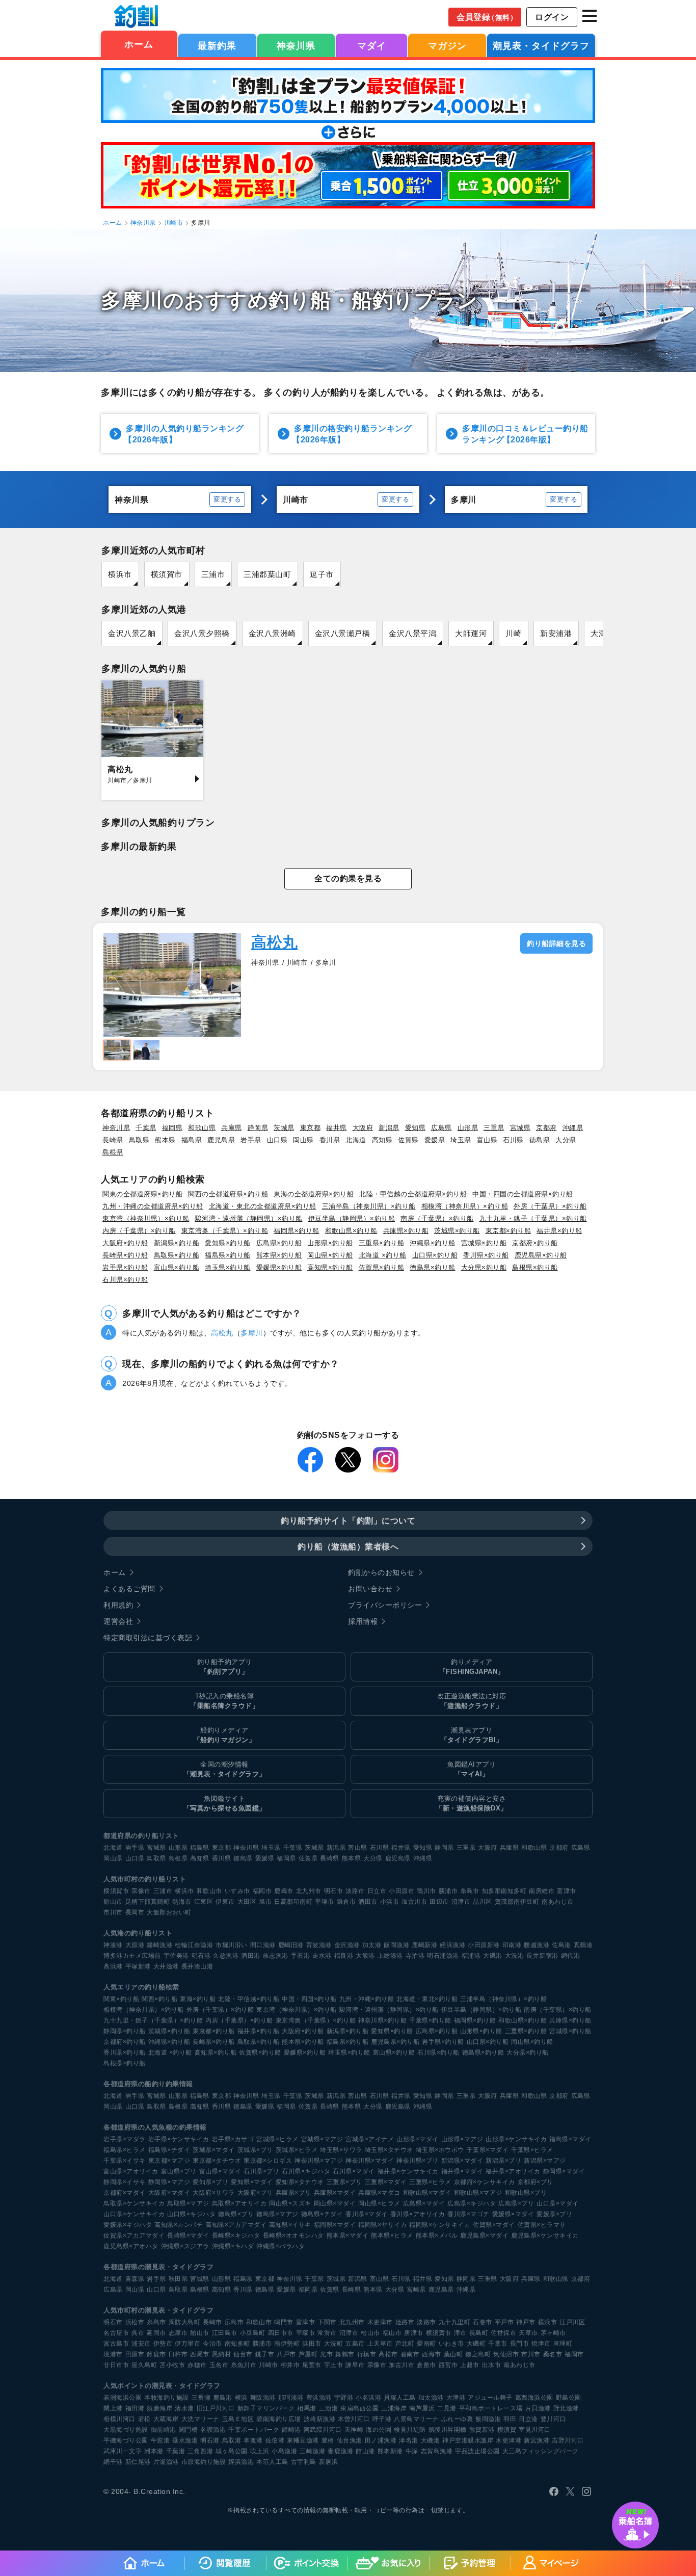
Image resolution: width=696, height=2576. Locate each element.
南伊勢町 (287, 2344)
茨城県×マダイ (214, 2150)
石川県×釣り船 (125, 1280)
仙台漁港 (350, 2440)
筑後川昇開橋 (448, 2430)
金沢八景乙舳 (132, 633)
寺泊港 (415, 1956)
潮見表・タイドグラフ (541, 46)
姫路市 (405, 2322)
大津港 (456, 2398)
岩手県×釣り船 (125, 1267)
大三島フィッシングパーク (541, 2451)
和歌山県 (202, 1128)
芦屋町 (308, 2354)
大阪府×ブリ (255, 2193)
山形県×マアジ (462, 2139)
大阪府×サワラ (214, 2193)
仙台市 (243, 2354)
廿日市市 (116, 2365)
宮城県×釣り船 (484, 1243)
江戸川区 (572, 2322)
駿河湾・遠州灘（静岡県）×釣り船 (249, 1218)
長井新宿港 (542, 1956)
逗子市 (322, 574)
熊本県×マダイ (348, 2236)
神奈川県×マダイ (370, 2161)
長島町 (479, 2333)
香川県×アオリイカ (418, 2214)
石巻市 (483, 2322)
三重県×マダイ (386, 2182)
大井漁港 (166, 1966)
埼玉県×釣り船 (228, 1267)
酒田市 (368, 1902)
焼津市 (541, 2344)
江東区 (204, 1902)
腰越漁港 (537, 1945)
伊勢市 (163, 2344)
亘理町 (563, 2344)
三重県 (494, 1128)
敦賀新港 (482, 2430)
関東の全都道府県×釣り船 (142, 1194)
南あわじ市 (558, 1902)
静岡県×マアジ (169, 2182)
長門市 (520, 2344)
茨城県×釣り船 (457, 1231)
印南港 (512, 1945)
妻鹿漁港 (340, 2451)
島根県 (113, 1152)
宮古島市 (116, 2344)
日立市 (377, 1891)
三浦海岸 (394, 2408)
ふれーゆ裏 (457, 2419)
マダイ (372, 46)
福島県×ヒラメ (125, 2150)
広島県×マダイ (424, 2203)
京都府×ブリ (536, 2182)
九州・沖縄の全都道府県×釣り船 (153, 1206)
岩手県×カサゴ (233, 2139)
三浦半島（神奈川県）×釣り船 (369, 1206)
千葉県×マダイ (488, 2150)
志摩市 (178, 2333)
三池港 (329, 2408)
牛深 (412, 2451)
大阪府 (363, 1128)
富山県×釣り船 (177, 1267)
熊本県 (165, 1140)
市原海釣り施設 (204, 2462)
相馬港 (307, 2408)
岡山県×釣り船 (330, 1255)
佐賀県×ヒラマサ (542, 2225)
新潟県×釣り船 (177, 1243)
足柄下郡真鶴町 (148, 1902)
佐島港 (561, 1945)
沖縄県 (573, 1128)
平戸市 (504, 2322)
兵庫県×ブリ (293, 2193)
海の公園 (379, 2430)
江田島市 (225, 2333)
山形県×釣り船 (330, 1243)
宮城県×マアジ (322, 2139)
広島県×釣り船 (279, 1243)
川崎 (513, 633)
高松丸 (275, 942)
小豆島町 (253, 2333)
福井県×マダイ (462, 2171)
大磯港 (493, 1956)
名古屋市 (116, 2333)
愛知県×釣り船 (228, 1243)
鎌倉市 (346, 1902)
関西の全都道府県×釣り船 (228, 1194)
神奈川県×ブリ (418, 2161)
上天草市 (380, 2344)
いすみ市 (237, 1891)
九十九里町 (455, 2322)
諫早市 (355, 2365)
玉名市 (219, 2365)
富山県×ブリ (179, 2171)
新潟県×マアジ (545, 2161)
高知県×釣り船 (330, 1267)
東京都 (311, 1128)
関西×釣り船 (159, 1999)
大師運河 (471, 633)
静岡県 (258, 1128)
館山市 (113, 1902)
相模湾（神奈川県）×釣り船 (465, 1206)
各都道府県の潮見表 (135, 2267)
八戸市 (286, 2354)
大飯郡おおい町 (169, 1912)
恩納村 (222, 2354)
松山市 (370, 2333)
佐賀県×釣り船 (382, 1267)
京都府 (546, 1128)
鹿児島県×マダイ (484, 2236)
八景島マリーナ (416, 2419)
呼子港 (382, 2419)
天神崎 (354, 2430)
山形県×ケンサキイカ (516, 2139)
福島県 (192, 1140)
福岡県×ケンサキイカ (440, 2225)
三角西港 (200, 2451)
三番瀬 (201, 2398)
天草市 (528, 2333)
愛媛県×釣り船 (279, 1267)
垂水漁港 (185, 2440)
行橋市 (367, 2354)
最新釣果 (217, 46)
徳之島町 (478, 2354)
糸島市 (470, 1891)
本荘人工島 (272, 2462)
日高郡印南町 (293, 1902)
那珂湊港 (291, 2398)
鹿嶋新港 (424, 1945)
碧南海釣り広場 (279, 2419)
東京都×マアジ (169, 2161)
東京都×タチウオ (217, 2161)
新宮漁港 (537, 2440)
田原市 (135, 2354)
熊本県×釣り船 (279, 1255)
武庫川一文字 (123, 2451)
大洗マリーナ (200, 2419)
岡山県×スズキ (290, 2203)
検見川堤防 (410, 2430)
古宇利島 (304, 2462)
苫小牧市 (172, 2365)
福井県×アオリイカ (513, 2171)
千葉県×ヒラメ (532, 2150)
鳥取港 (232, 2440)
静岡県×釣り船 (125, 2031)
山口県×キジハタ (191, 2214)
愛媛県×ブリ (554, 2214)
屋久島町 (144, 2365)
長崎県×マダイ (188, 2236)
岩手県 (251, 1140)
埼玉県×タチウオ (389, 2150)
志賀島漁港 (437, 2451)
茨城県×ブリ (255, 2150)
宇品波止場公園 (477, 2451)
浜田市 (312, 2344)
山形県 (468, 1128)
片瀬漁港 (166, 2462)
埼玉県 (461, 1140)
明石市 (334, 1891)
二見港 (447, 2408)
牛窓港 (160, 2440)
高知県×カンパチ (179, 2225)
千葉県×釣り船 (430, 2020)
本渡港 (253, 2440)
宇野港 (344, 2398)
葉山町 (453, 2354)
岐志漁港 (276, 1956)
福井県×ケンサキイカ (408, 2171)
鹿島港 (223, 2398)
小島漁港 (284, 2451)
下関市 (327, 2322)
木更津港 (508, 2440)
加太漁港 (431, 2398)
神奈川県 (296, 46)
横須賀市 (167, 574)
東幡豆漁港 (303, 2440)
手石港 (301, 1956)
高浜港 (113, 1966)
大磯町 (476, 2344)
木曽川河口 (354, 2419)
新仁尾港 (138, 2462)
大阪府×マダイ (169, 2193)
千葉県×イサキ (125, 2161)
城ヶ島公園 (232, 2451)
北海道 (356, 1140)
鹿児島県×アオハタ (131, 2246)
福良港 (344, 1956)
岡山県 (303, 1140)
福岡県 (172, 1128)
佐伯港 (275, 2440)
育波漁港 (319, 1945)
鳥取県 (139, 1140)
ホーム (139, 44)
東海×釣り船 (198, 1999)
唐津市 (414, 2333)
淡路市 (355, 1891)
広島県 (441, 1128)
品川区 (483, 1902)
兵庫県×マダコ (379, 2193)
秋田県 (178, 2279)
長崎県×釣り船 (125, 1255)
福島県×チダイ (169, 2150)
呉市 (138, 2333)
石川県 (513, 1140)
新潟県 (389, 1128)
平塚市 (325, 1902)
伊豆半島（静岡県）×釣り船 (352, 1218)
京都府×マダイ (125, 2193)
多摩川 (252, 1333)
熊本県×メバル (437, 2236)
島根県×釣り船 (535, 1267)
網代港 (571, 1956)
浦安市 (141, 2344)
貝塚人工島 (400, 2398)
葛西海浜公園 (534, 2398)
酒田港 (251, 1956)
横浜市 (120, 574)
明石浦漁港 (443, 1956)
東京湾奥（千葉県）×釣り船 (225, 1231)
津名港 (409, 2440)
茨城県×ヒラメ (297, 2150)
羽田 (510, 2419)
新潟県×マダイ (462, 2161)
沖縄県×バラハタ (280, 2246)
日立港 (528, 2419)
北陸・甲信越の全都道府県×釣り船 (413, 1194)
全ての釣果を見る (348, 878)
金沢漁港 (347, 1945)
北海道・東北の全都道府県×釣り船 (263, 1206)
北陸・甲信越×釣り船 (249, 1999)
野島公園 (569, 2398)
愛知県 (416, 1128)
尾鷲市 (312, 2365)
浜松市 (135, 2322)
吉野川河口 (568, 2440)
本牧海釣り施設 (167, 2398)
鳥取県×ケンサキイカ (134, 2203)
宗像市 (141, 1891)
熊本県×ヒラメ (392, 2236)
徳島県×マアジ (277, 2214)
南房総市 (542, 1891)
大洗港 (515, 1956)
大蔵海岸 (166, 2419)
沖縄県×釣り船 (433, 1243)
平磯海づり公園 (126, 2440)
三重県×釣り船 (382, 1243)
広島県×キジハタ (472, 2203)
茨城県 (284, 1128)
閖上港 (113, 2408)
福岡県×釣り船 (297, 1231)
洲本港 (154, 2451)
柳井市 (290, 2365)
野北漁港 (566, 2408)
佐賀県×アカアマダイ (134, 2236)
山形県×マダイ (418, 2139)
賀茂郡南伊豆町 (517, 1902)
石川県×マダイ (354, 2171)
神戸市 (526, 2322)
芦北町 (405, 2344)
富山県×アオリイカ (131, 2171)
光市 (326, 2354)
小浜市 (390, 1902)
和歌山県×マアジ (478, 2193)
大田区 (247, 1902)
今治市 (212, 2344)
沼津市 (461, 1902)
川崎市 (174, 223)
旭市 (265, 1902)
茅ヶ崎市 (553, 2333)
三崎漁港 (312, 2451)
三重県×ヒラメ (430, 2182)
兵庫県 (232, 1128)
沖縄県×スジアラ (185, 2246)
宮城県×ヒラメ (277, 2139)
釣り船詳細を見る (556, 943)
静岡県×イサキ (125, 2182)
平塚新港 (138, 1966)
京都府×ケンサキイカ (485, 2182)
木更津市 (380, 2322)
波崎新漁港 (320, 2419)
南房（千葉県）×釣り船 (437, 1218)
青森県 (135, 2279)
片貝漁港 (538, 2408)
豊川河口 (553, 2419)
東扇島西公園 (359, 2408)
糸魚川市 (244, 2365)
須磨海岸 (159, 2408)
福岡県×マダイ (335, 2225)
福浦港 (471, 1956)
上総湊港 (390, 1956)
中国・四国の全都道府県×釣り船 (523, 1194)
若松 (144, 2419)
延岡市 (156, 2333)
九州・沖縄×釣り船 (367, 1999)
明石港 (201, 1956)
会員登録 (487, 17)
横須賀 (507, 2430)
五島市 (355, 2344)
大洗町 (334, 2344)
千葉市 (498, 2344)
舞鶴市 (345, 2354)
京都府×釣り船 (535, 1243)
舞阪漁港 (263, 2398)
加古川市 (414, 1902)
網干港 (113, 2462)
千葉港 (176, 2451)
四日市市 (281, 2333)
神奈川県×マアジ (319, 2161)
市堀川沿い (232, 1945)
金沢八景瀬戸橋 (343, 633)
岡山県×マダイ (335, 2203)
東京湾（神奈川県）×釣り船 (146, 1218)
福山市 (392, 2333)
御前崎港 (164, 2430)
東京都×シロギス (268, 2161)
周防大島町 (185, 2322)
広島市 (234, 2322)
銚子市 (265, 2354)
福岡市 (262, 1891)
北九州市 (309, 1891)
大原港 (135, 1945)
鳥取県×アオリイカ (239, 2203)
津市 (460, 2333)
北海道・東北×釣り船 (427, 1999)
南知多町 (237, 2344)
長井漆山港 (197, 1966)
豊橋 (328, 2440)
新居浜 (329, 2462)
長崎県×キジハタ (236, 2236)
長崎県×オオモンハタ (293, 2236)
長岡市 (135, 1912)
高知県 (382, 1140)
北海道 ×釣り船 (383, 1255)
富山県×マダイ (220, 2171)
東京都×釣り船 (508, 1231)
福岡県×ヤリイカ (382, 2225)
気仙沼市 (506, 2354)
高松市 (388, 2354)
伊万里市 (188, 2344)
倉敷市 (426, 2365)
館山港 (365, 2451)
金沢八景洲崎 (272, 633)
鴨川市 (426, 1891)
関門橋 (189, 2430)
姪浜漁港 (452, 1945)
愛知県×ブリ (210, 2182)
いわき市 (451, 2344)
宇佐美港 (176, 1956)
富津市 (567, 1891)
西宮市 (448, 2365)
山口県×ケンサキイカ (134, 2214)
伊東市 (225, 1902)
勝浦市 (448, 1891)
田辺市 (439, 1902)
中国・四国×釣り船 (309, 1999)
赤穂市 (197, 2365)
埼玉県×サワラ (341, 2150)
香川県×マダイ (367, 2214)
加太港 (372, 1945)
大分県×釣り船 (484, 1267)
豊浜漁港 (319, 2398)
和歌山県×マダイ (427, 2193)
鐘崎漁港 (159, 1945)
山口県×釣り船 (435, 1255)
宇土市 (334, 2365)
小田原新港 (484, 1945)
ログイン (552, 17)
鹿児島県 (221, 1140)
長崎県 (113, 1140)
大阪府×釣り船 (125, 1243)
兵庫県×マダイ (335, 2193)
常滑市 (327, 2333)
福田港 (135, 2408)
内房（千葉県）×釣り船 (139, 1231)
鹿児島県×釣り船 (541, 1255)
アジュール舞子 (490, 2398)
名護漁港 (213, 2430)
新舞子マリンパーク (266, 2408)
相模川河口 (119, 2419)
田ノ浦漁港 (381, 2440)
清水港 (184, 2408)
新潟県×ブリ (503, 2161)
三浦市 (213, 574)
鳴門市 (284, 2322)
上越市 (470, 2365)
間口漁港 (263, 1945)
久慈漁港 (226, 1956)
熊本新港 (390, 2451)
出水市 (492, 2365)
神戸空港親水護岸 (468, 2440)
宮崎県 (416, 2290)
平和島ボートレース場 (491, 2408)
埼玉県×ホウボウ (440, 2150)
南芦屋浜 (422, 2408)
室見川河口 (535, 2430)
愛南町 (426, 2344)
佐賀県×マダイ (494, 2225)
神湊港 (113, 1945)
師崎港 (291, 2430)
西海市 (432, 2354)
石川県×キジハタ (306, 2171)
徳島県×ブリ (236, 2214)
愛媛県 (435, 1140)
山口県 (277, 1140)
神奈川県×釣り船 (382, 2020)
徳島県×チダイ (322, 2214)
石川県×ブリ (261, 2171)
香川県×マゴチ (469, 2214)
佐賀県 (408, 1140)
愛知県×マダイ (252, 2182)
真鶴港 (583, 1945)
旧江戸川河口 (216, 2408)
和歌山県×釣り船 (351, 1231)
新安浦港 (556, 633)
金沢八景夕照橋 (202, 633)
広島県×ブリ (516, 2203)
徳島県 (540, 1140)
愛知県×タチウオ (300, 2182)
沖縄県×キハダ (233, 2246)
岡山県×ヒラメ (379, 2203)
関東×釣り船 (121, 1999)
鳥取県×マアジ (188, 2203)
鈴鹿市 (156, 2354)
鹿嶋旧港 (291, 1945)
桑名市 (553, 2354)
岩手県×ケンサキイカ (179, 2139)
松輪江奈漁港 (194, 1945)
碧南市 (410, 2354)
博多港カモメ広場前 (132, 1956)
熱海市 (182, 1902)
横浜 (241, 2398)
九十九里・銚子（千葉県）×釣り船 (533, 1218)
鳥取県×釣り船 (177, 1255)
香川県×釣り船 (486, 1255)
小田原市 (401, 1891)
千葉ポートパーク (254, 2430)
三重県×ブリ (344, 2182)
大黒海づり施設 (126, 2430)
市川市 (113, 1912)
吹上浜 (260, 2451)
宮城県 (520, 1128)
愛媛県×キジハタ (128, 2225)
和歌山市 (209, 1891)
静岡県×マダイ (564, 2171)
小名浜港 (368, 2398)
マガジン (447, 46)
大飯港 (365, 1956)
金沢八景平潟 (412, 633)
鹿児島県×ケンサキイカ (545, 2236)
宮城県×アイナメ (370, 2139)
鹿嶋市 (284, 1891)
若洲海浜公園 (123, 2398)
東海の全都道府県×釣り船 (314, 1194)
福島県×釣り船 (228, 1255)
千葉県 (146, 1128)
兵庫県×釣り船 (406, 1231)
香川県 (330, 1140)
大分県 (566, 1140)
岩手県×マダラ (125, 2139)
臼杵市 (178, 2354)
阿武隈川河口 (323, 2430)
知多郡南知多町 (504, 1891)
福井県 (337, 1128)
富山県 (487, 1140)
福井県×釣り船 (559, 1231)
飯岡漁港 (396, 1945)
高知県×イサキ (290, 2225)
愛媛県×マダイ (513, 2214)
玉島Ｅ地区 (238, 2419)
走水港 (322, 1956)
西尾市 (200, 2354)
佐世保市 (503, 2333)
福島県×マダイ (570, 2139)
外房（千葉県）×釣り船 (550, 1206)
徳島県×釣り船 (433, 1267)
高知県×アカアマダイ (236, 2225)
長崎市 (212, 2322)
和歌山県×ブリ (526, 2193)
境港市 (113, 2354)
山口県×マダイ (558, 2203)
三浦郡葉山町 (267, 574)
